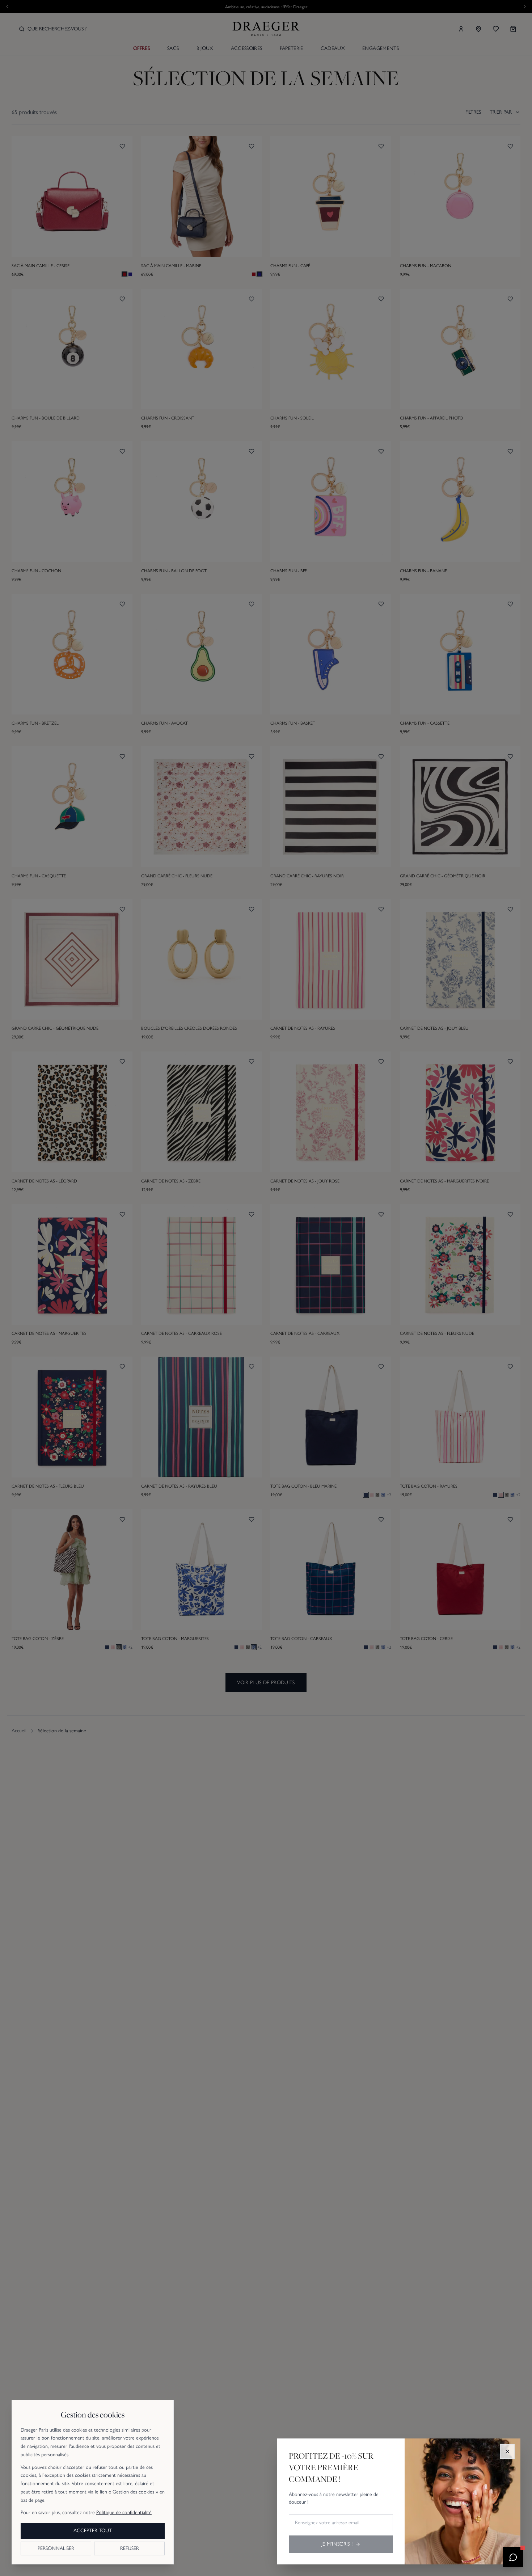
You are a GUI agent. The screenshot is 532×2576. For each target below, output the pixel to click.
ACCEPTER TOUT (93, 2531)
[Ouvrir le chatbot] (513, 2557)
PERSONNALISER (56, 2548)
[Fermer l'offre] (507, 2451)
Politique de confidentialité (124, 2512)
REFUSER (130, 2548)
